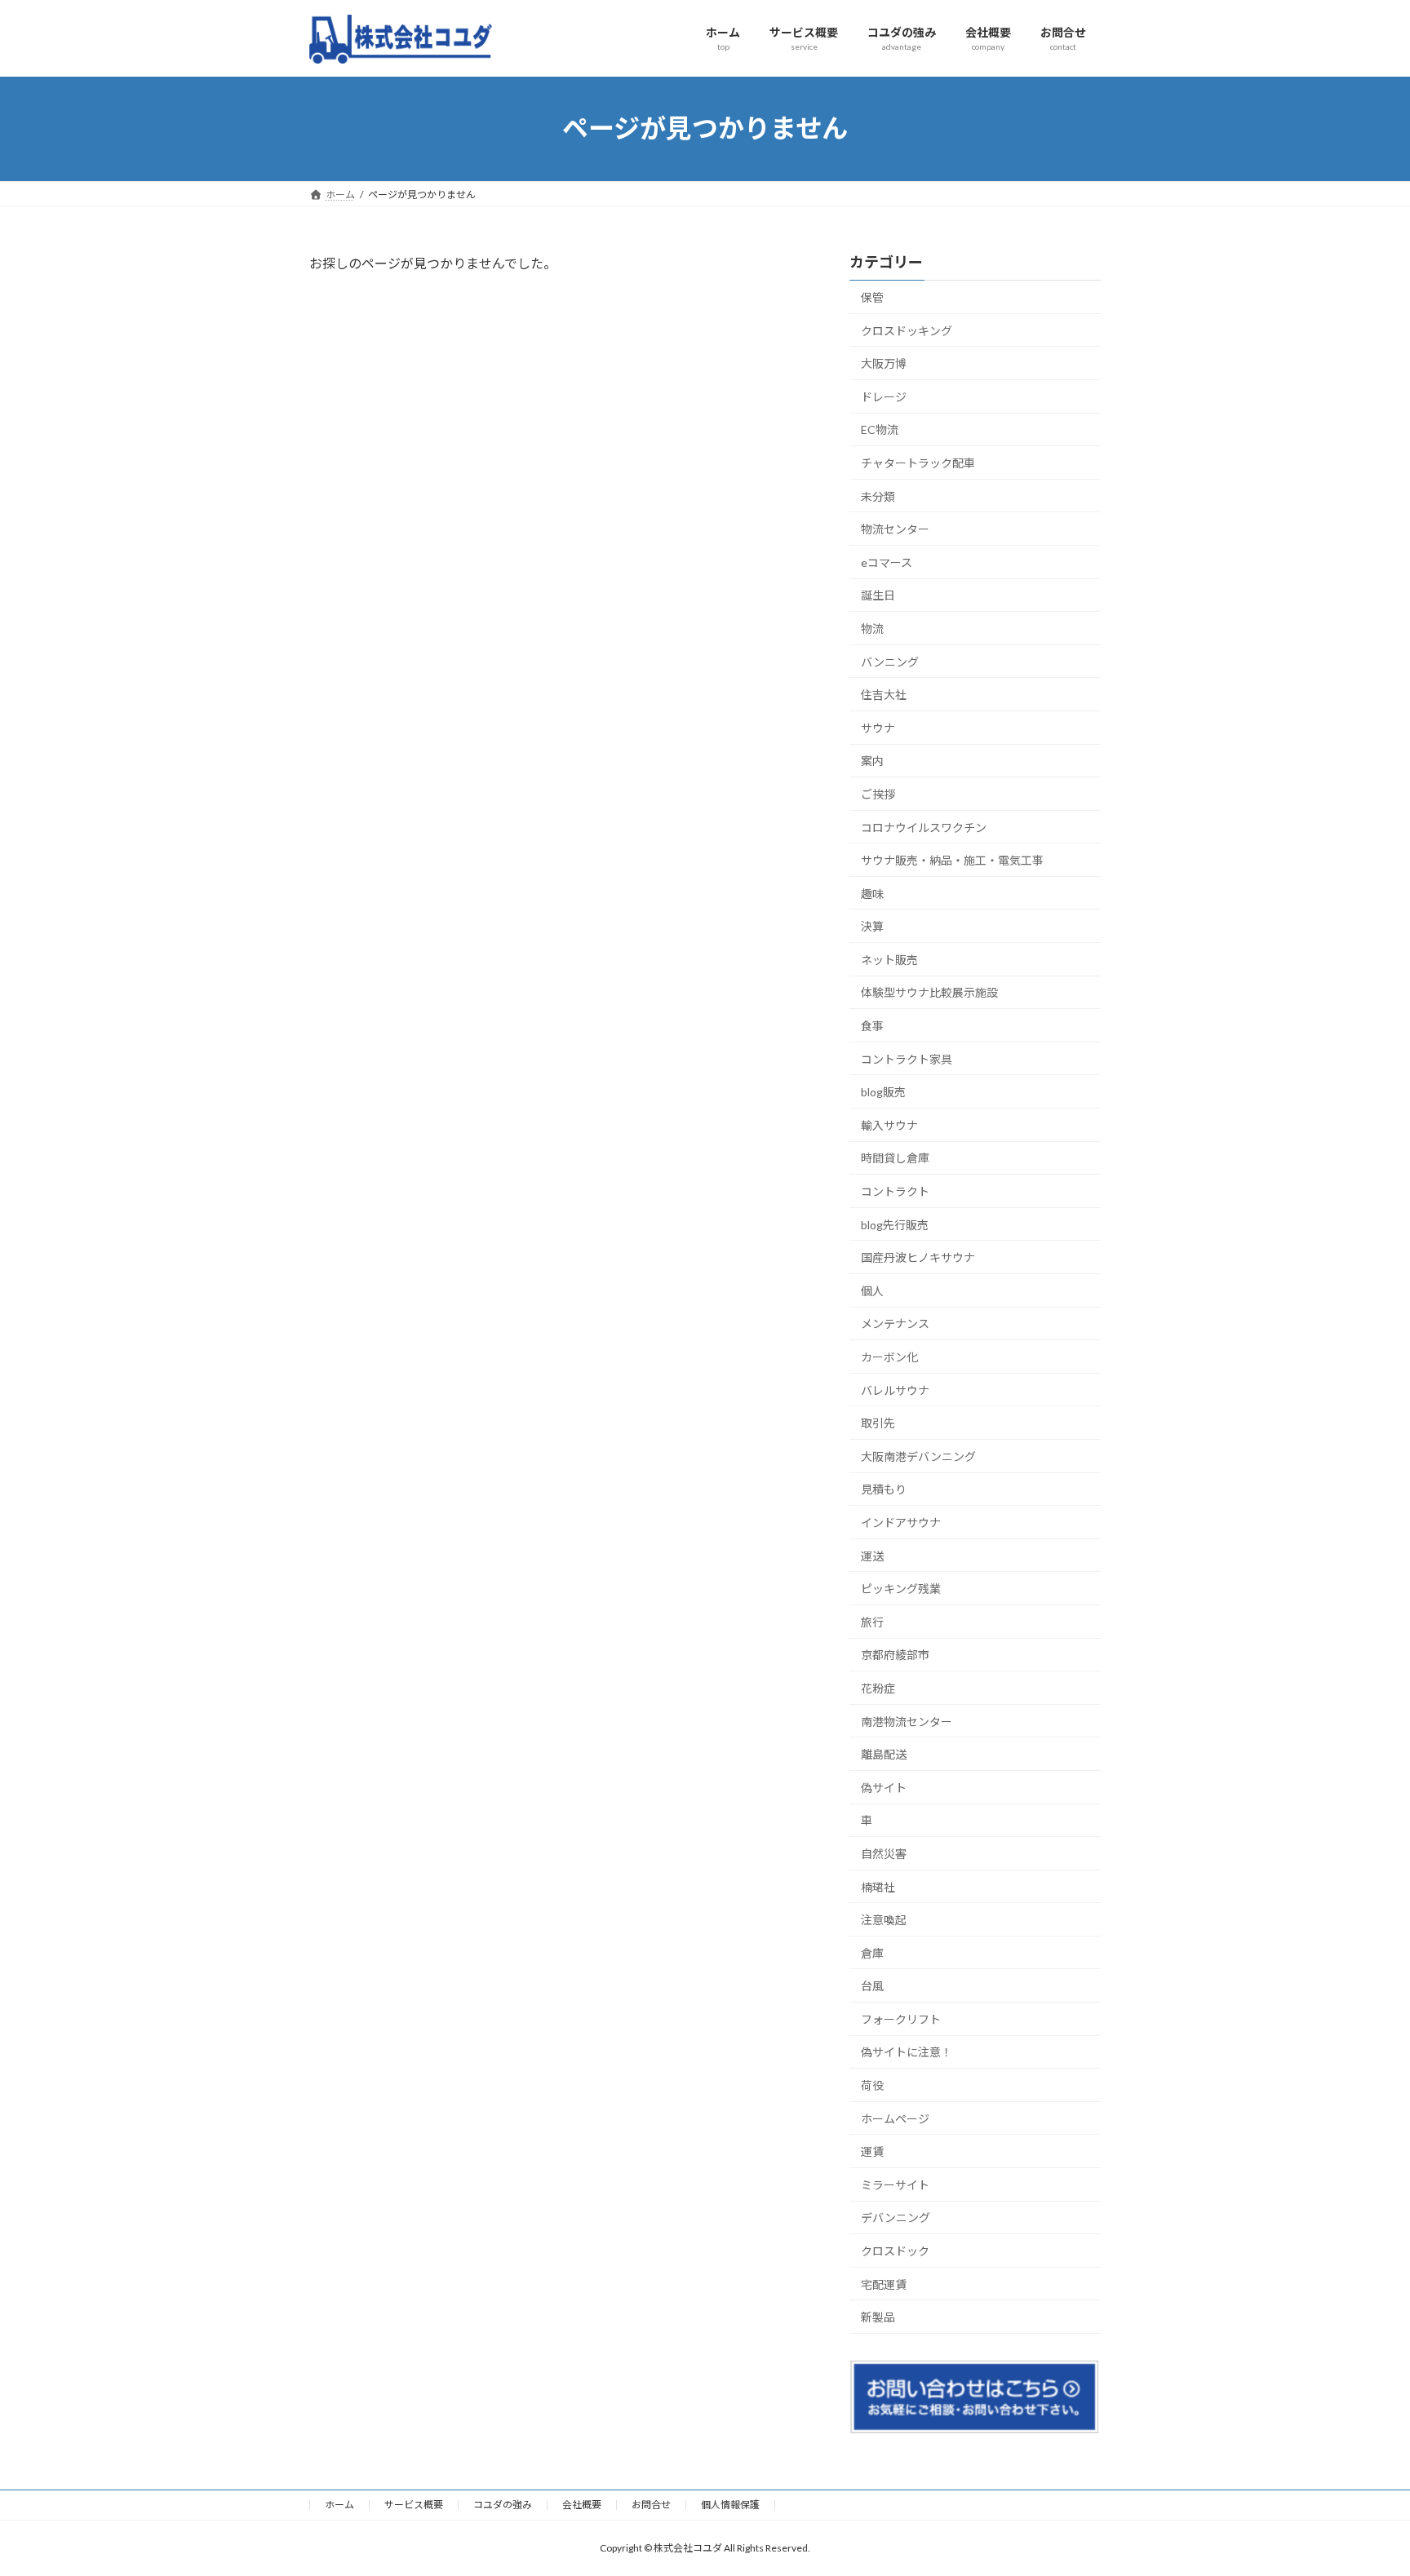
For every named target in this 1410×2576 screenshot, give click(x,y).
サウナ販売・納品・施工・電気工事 (952, 860)
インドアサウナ (901, 1523)
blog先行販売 (895, 1224)
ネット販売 (889, 959)
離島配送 (884, 1754)
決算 (872, 926)
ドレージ (884, 396)
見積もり (884, 1489)
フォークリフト (901, 2018)
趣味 (872, 893)
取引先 (878, 1423)
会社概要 (582, 2505)
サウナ (878, 727)
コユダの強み (503, 2505)
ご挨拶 (878, 793)
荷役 (872, 2085)
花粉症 (878, 1688)
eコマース (887, 562)
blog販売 (883, 1092)
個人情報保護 (730, 2505)
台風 (872, 1986)
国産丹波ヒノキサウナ (918, 1257)
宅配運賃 (884, 2284)
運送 (872, 1555)
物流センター (895, 529)
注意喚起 (884, 1920)
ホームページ (895, 2118)
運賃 (872, 2151)
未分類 (878, 496)
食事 (872, 1026)
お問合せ (651, 2505)
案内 (872, 761)
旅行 (872, 1621)
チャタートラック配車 (918, 463)
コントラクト (895, 1191)
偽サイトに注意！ (907, 2052)
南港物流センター (907, 1721)
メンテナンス (895, 1323)
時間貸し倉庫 (895, 1158)
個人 (872, 1290)
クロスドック (895, 2251)
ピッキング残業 (901, 1589)
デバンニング (896, 2217)
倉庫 (872, 1952)
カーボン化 (889, 1357)
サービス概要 (414, 2505)
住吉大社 (884, 695)
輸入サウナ (889, 1124)
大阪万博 (884, 363)
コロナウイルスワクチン (924, 827)
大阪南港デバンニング (918, 1456)
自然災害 (884, 1853)
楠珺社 (878, 1886)
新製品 (878, 2317)
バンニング (890, 661)
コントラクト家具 (907, 1058)
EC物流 (880, 429)
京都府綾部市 (895, 1655)
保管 (872, 297)
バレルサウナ (895, 1390)
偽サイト (884, 1787)
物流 (872, 629)
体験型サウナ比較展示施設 (929, 992)
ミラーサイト (895, 2184)
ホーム (339, 2505)
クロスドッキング (907, 330)
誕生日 (878, 595)
